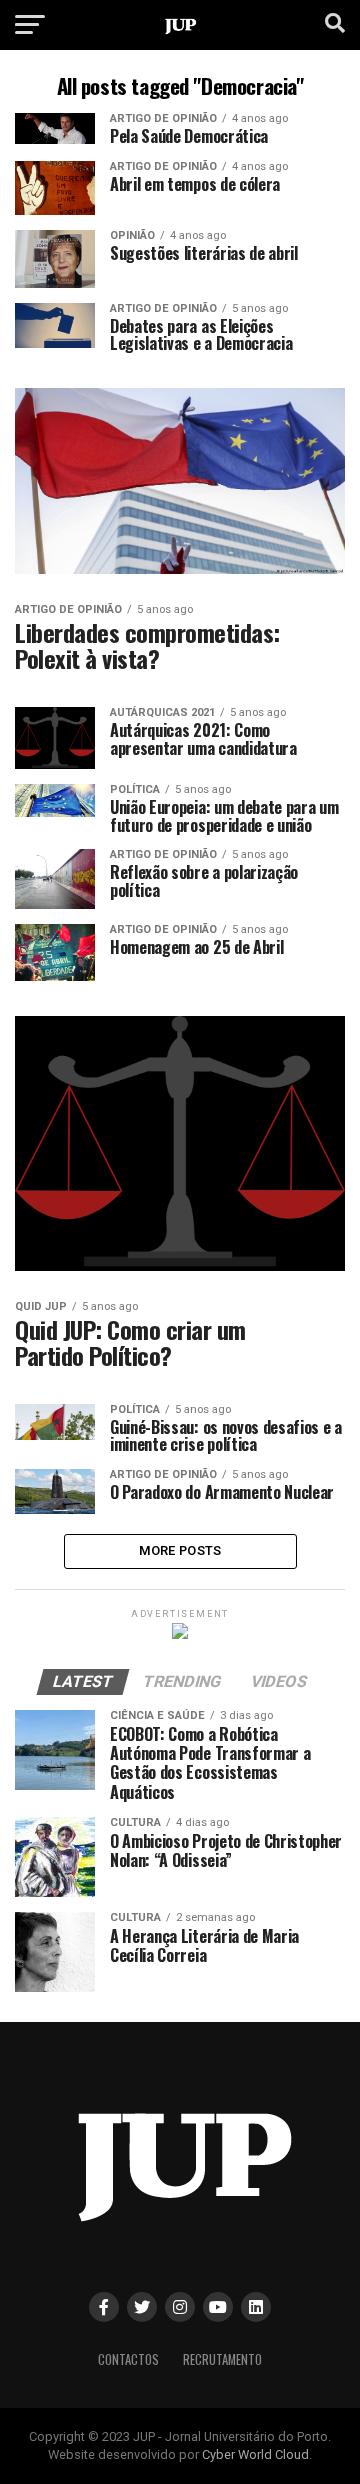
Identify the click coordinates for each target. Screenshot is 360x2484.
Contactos (128, 2359)
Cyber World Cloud (255, 2454)
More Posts (180, 1550)
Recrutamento (222, 2359)
